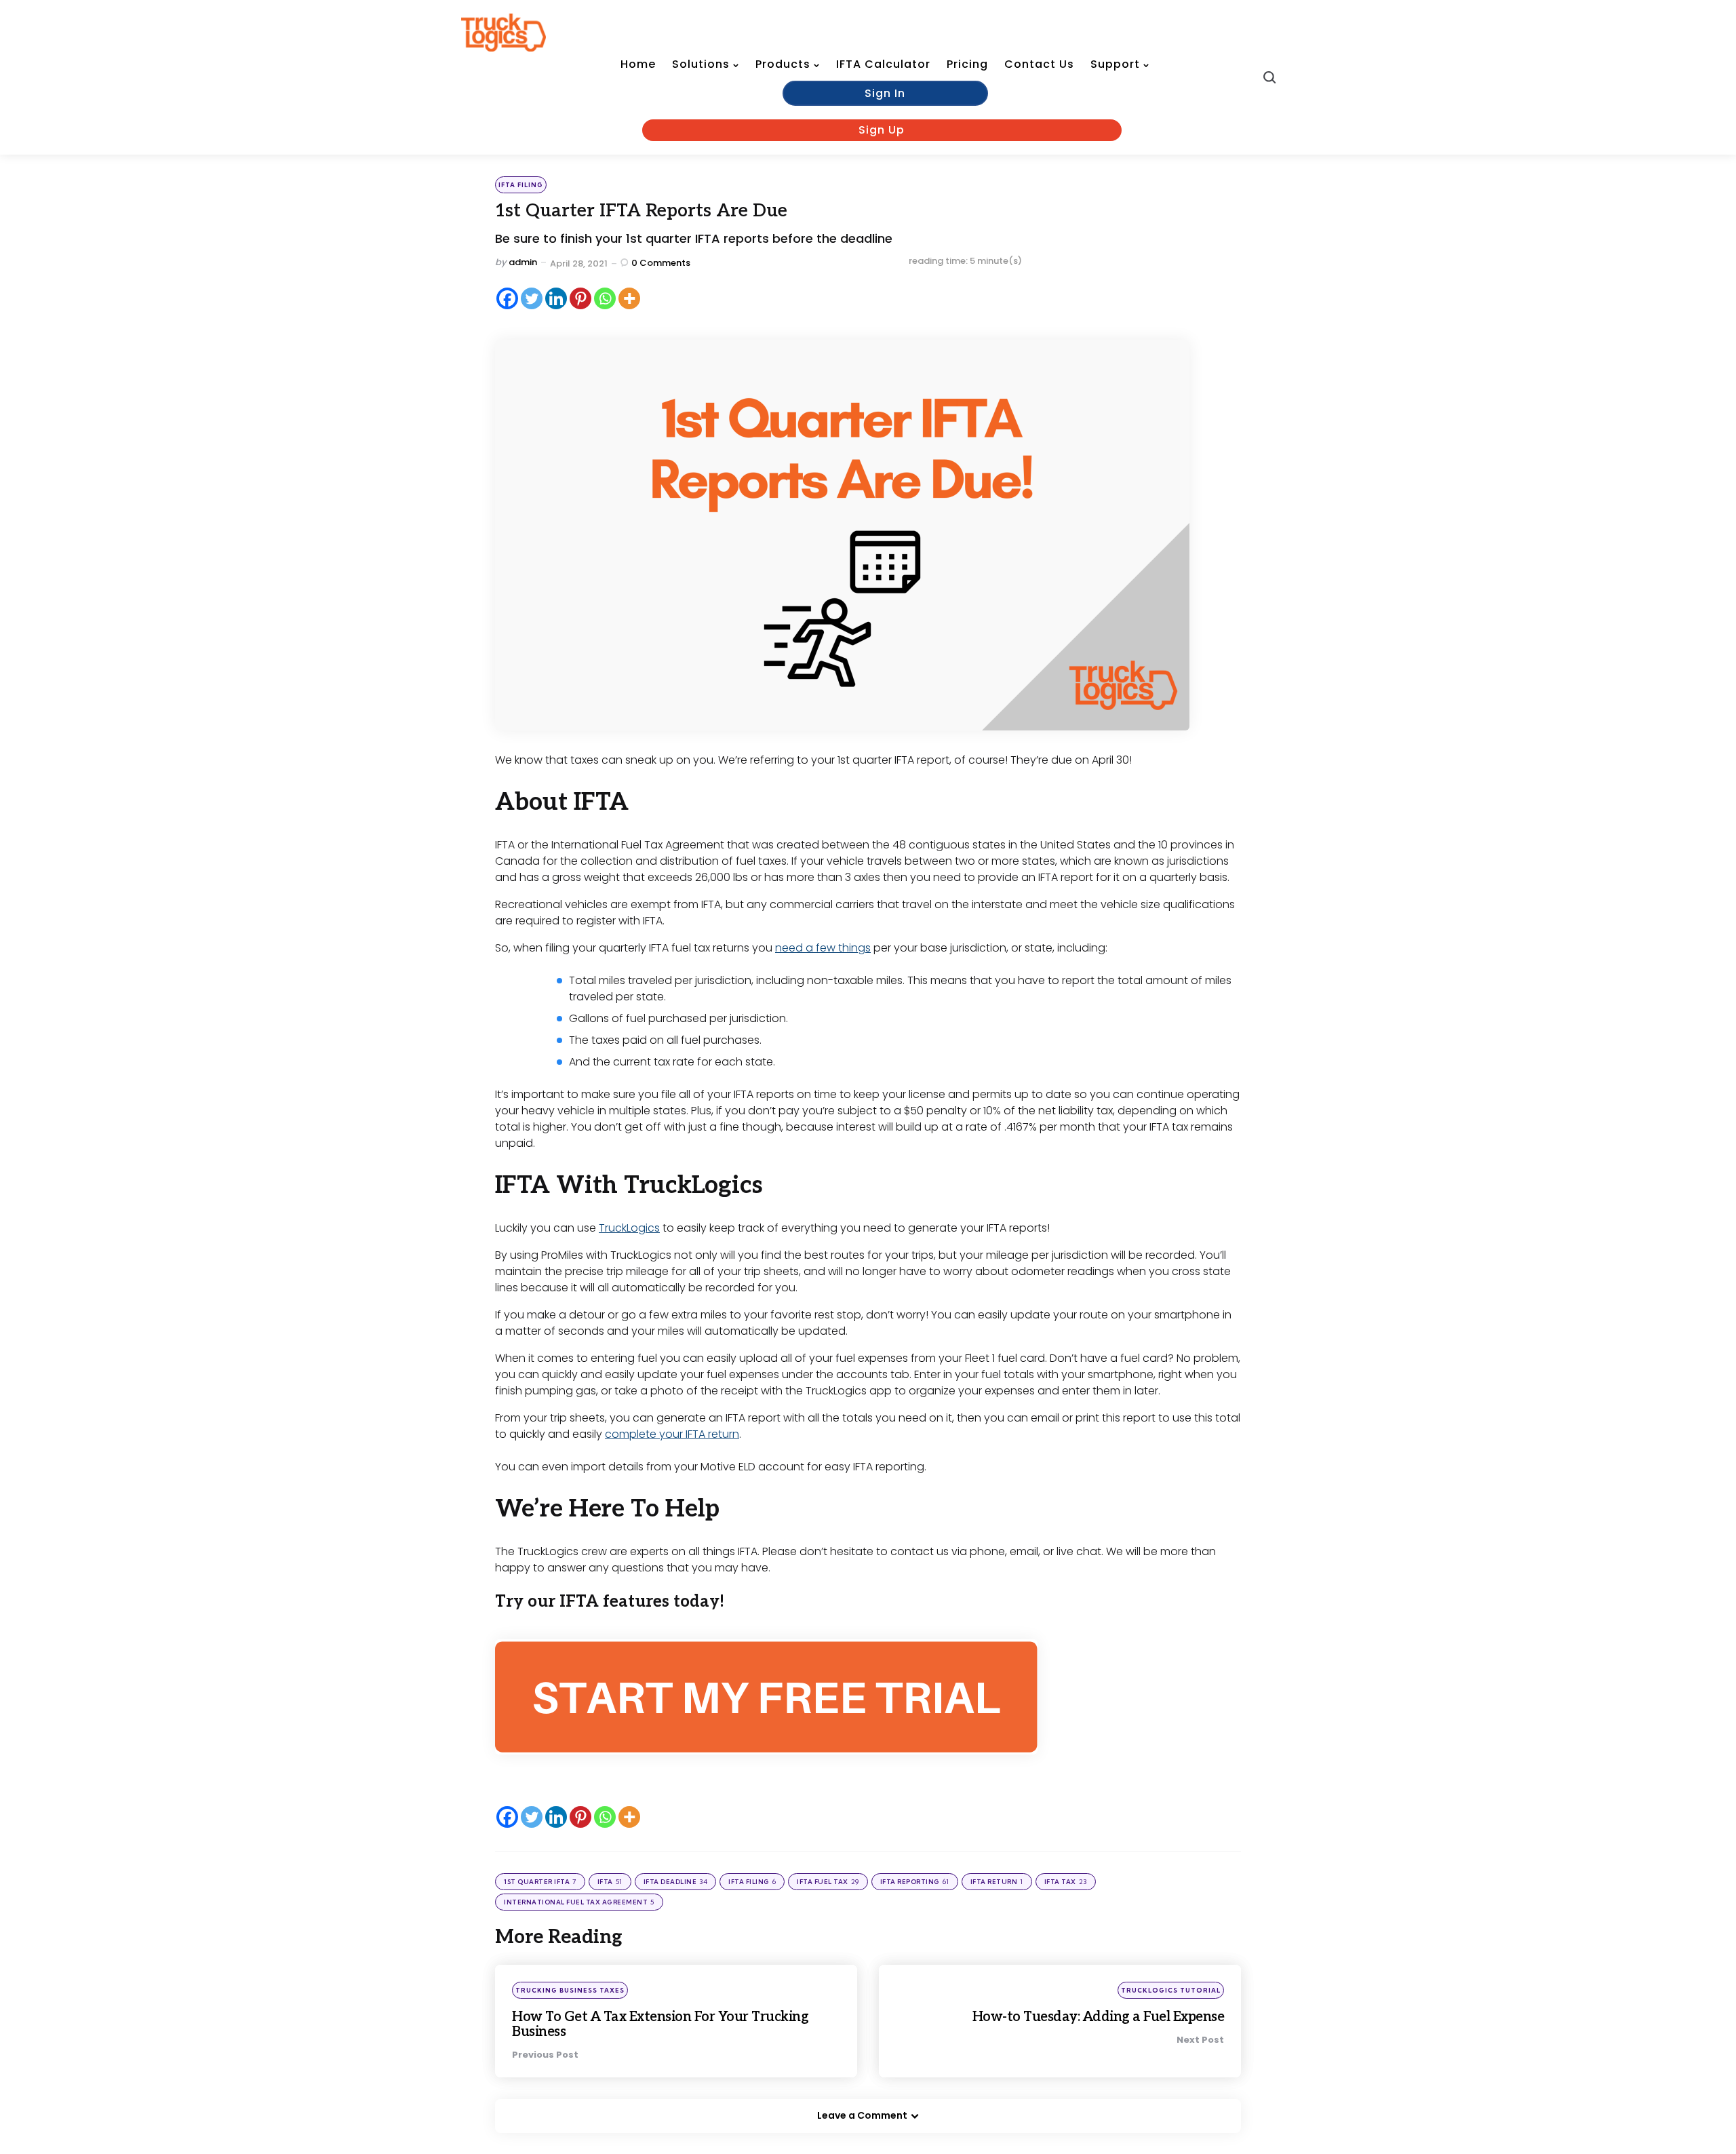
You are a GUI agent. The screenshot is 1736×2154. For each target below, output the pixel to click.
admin (523, 262)
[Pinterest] (580, 298)
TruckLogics (629, 1228)
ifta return (997, 1882)
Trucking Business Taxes (570, 1990)
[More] (629, 298)
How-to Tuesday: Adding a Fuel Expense (1099, 2017)
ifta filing (752, 1882)
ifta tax (1066, 1882)
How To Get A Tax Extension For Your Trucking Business (660, 2024)
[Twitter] (532, 298)
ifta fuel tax (828, 1882)
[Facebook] (507, 298)
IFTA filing (521, 185)
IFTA (610, 1882)
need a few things (823, 948)
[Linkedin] (556, 298)
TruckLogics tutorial (1171, 1990)
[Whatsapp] (605, 298)
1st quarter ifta (540, 1882)
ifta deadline (676, 1882)
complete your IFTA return (672, 1434)
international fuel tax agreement (579, 1902)
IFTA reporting (915, 1882)
